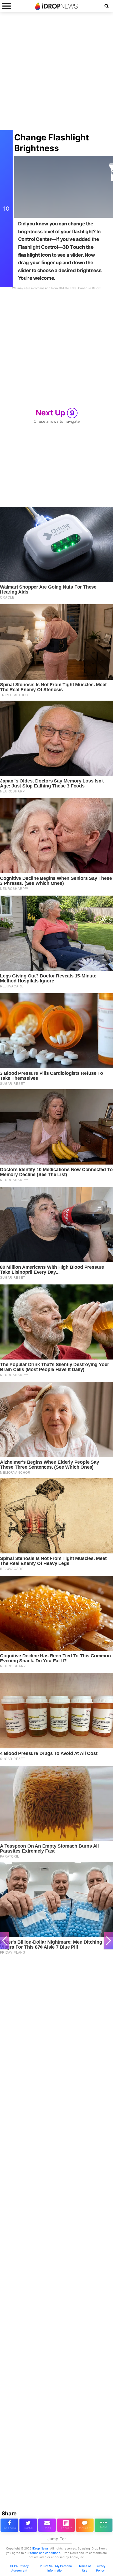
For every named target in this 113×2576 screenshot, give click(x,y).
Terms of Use (85, 2568)
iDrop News (40, 2548)
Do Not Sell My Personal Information (56, 2568)
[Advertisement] (56, 74)
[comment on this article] (85, 2525)
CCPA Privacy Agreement (19, 2568)
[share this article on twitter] (28, 2525)
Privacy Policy (100, 2568)
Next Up (55, 413)
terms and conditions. (46, 2553)
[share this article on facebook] (9, 2525)
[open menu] (7, 6)
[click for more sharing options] (104, 2525)
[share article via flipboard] (66, 2525)
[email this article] (47, 2525)
